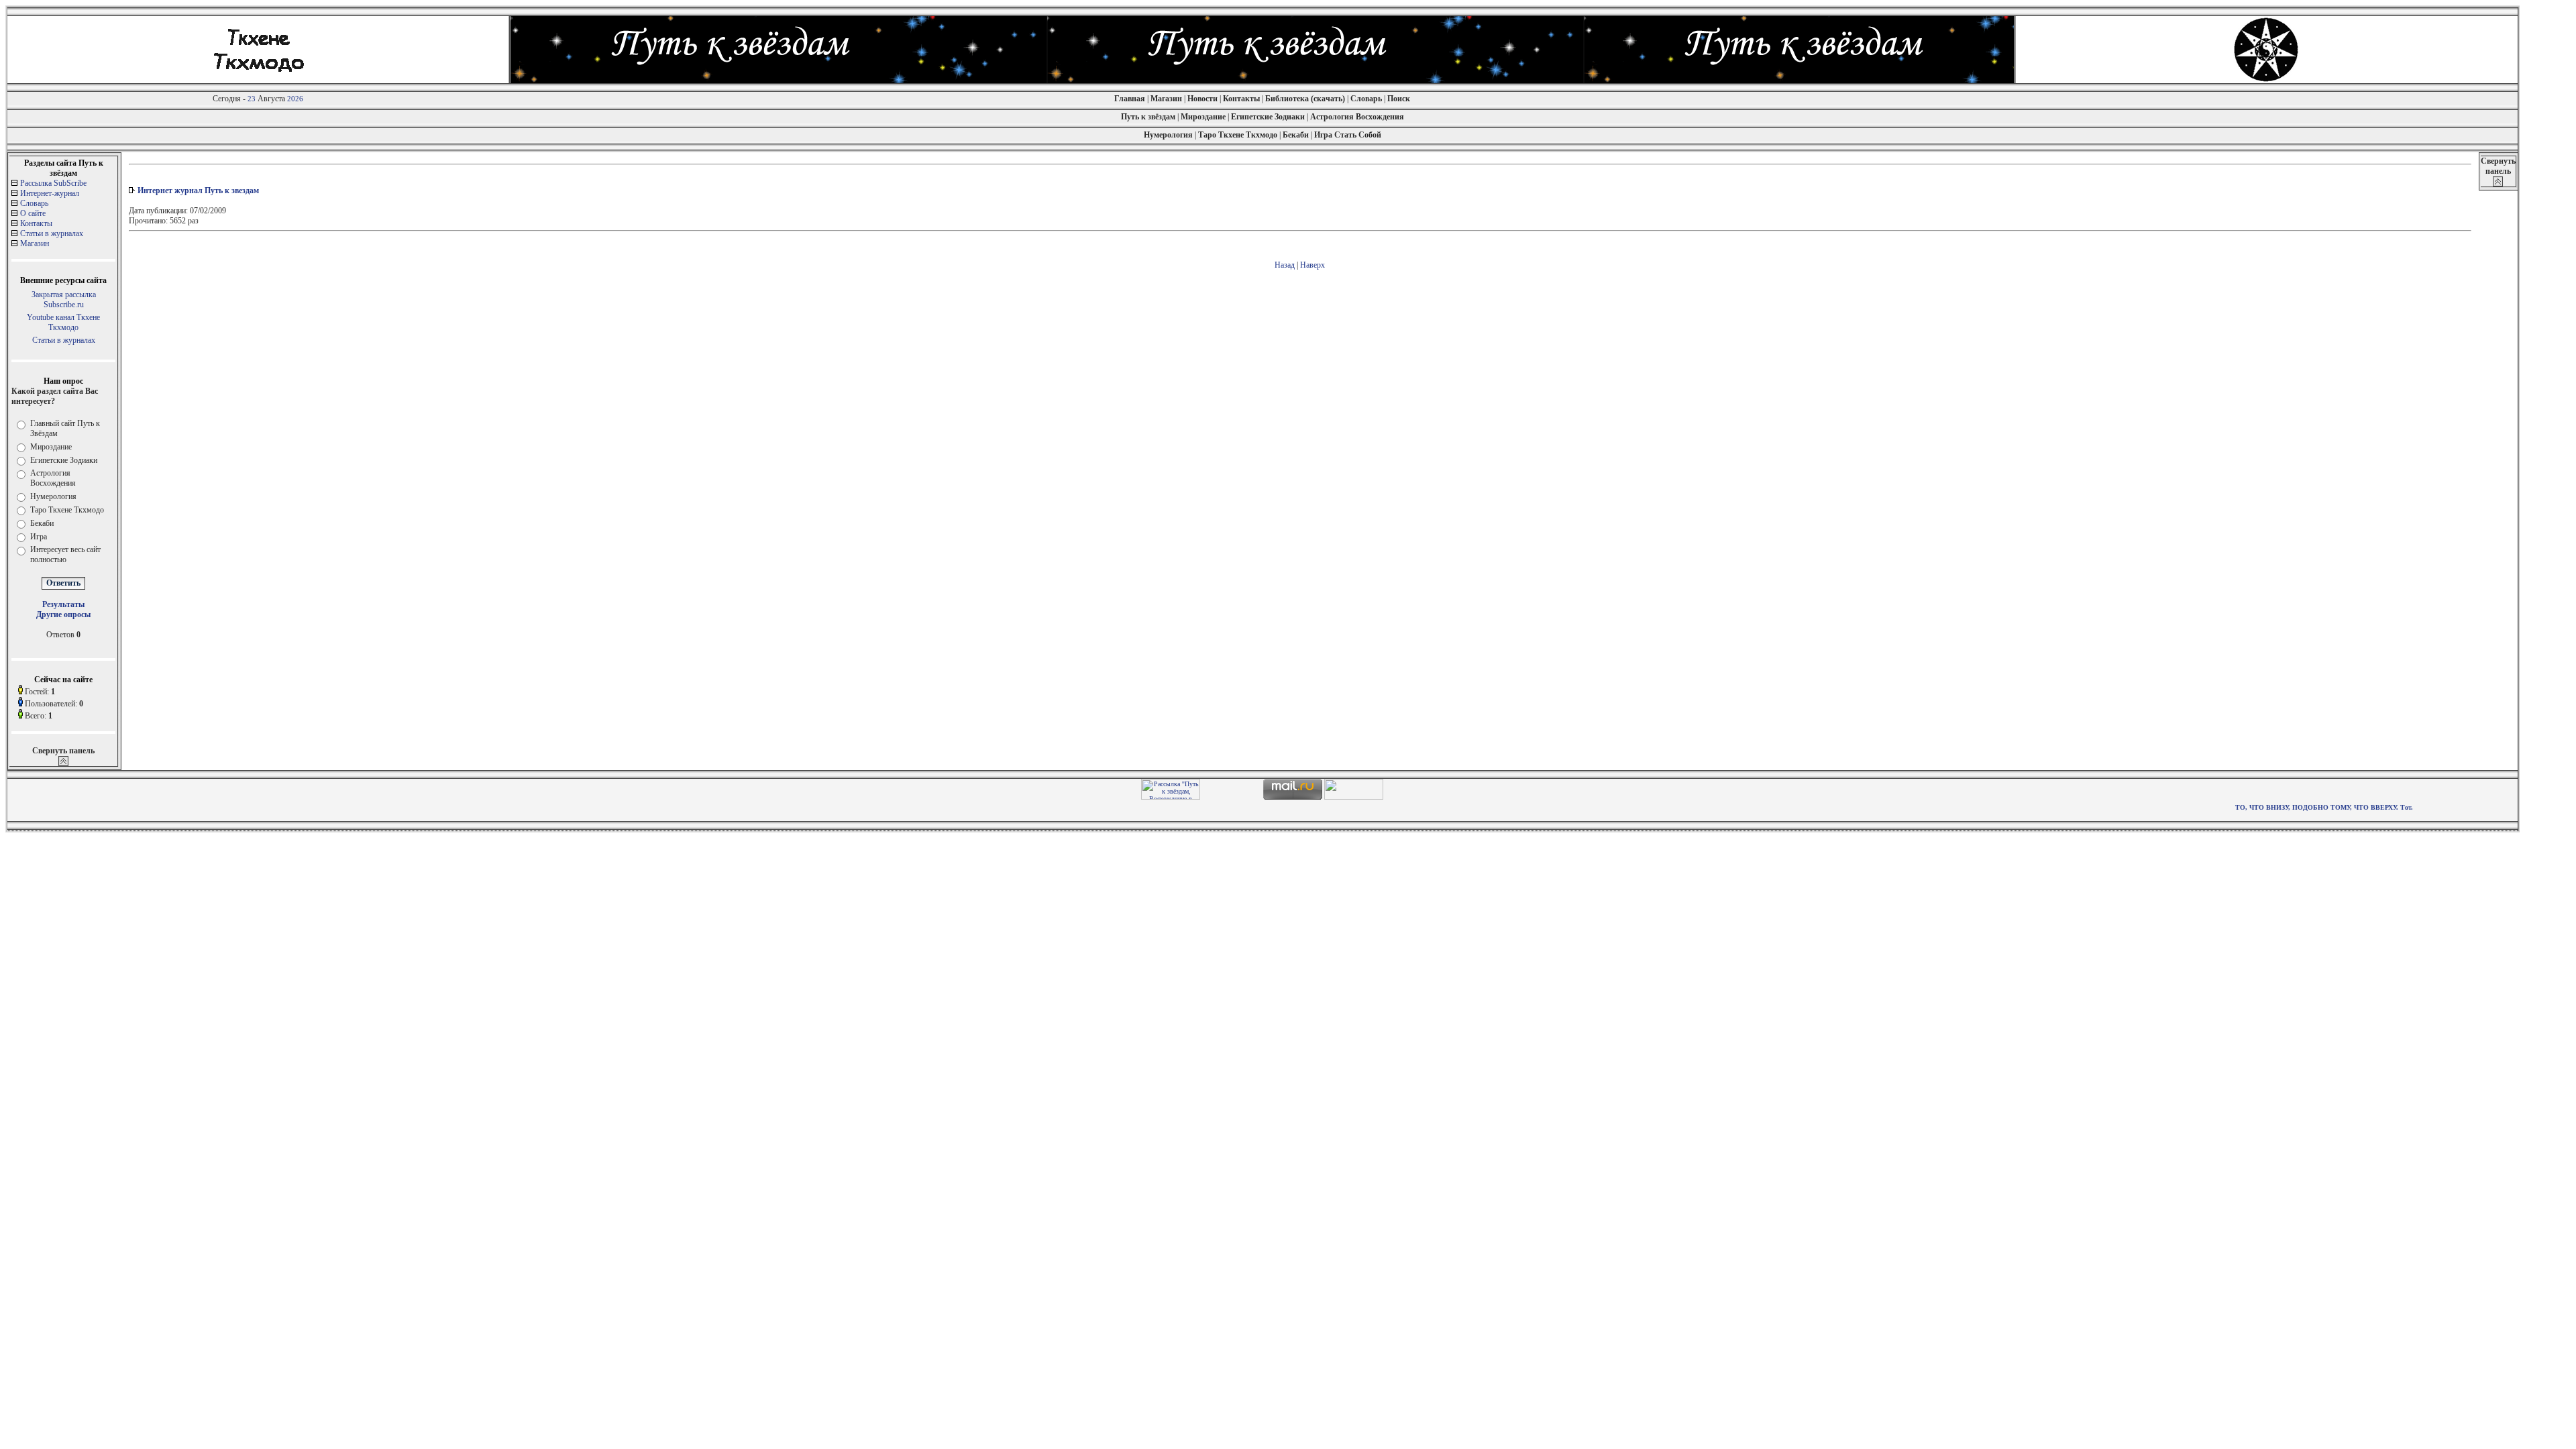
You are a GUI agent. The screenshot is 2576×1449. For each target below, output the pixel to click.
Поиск (1399, 99)
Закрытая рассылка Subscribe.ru (64, 300)
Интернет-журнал (50, 193)
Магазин (1166, 99)
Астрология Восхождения (1357, 117)
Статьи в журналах (52, 233)
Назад (1285, 265)
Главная (1130, 99)
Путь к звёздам (1148, 117)
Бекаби (1296, 135)
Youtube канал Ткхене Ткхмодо (63, 322)
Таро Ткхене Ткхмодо (1238, 135)
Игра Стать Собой (1348, 135)
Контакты (1242, 99)
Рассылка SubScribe (53, 183)
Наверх (1312, 265)
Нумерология (1168, 135)
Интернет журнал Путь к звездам (198, 191)
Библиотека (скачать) (1305, 99)
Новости (1202, 99)
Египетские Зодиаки (1268, 117)
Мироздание (1203, 117)
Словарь (1367, 99)
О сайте (33, 213)
